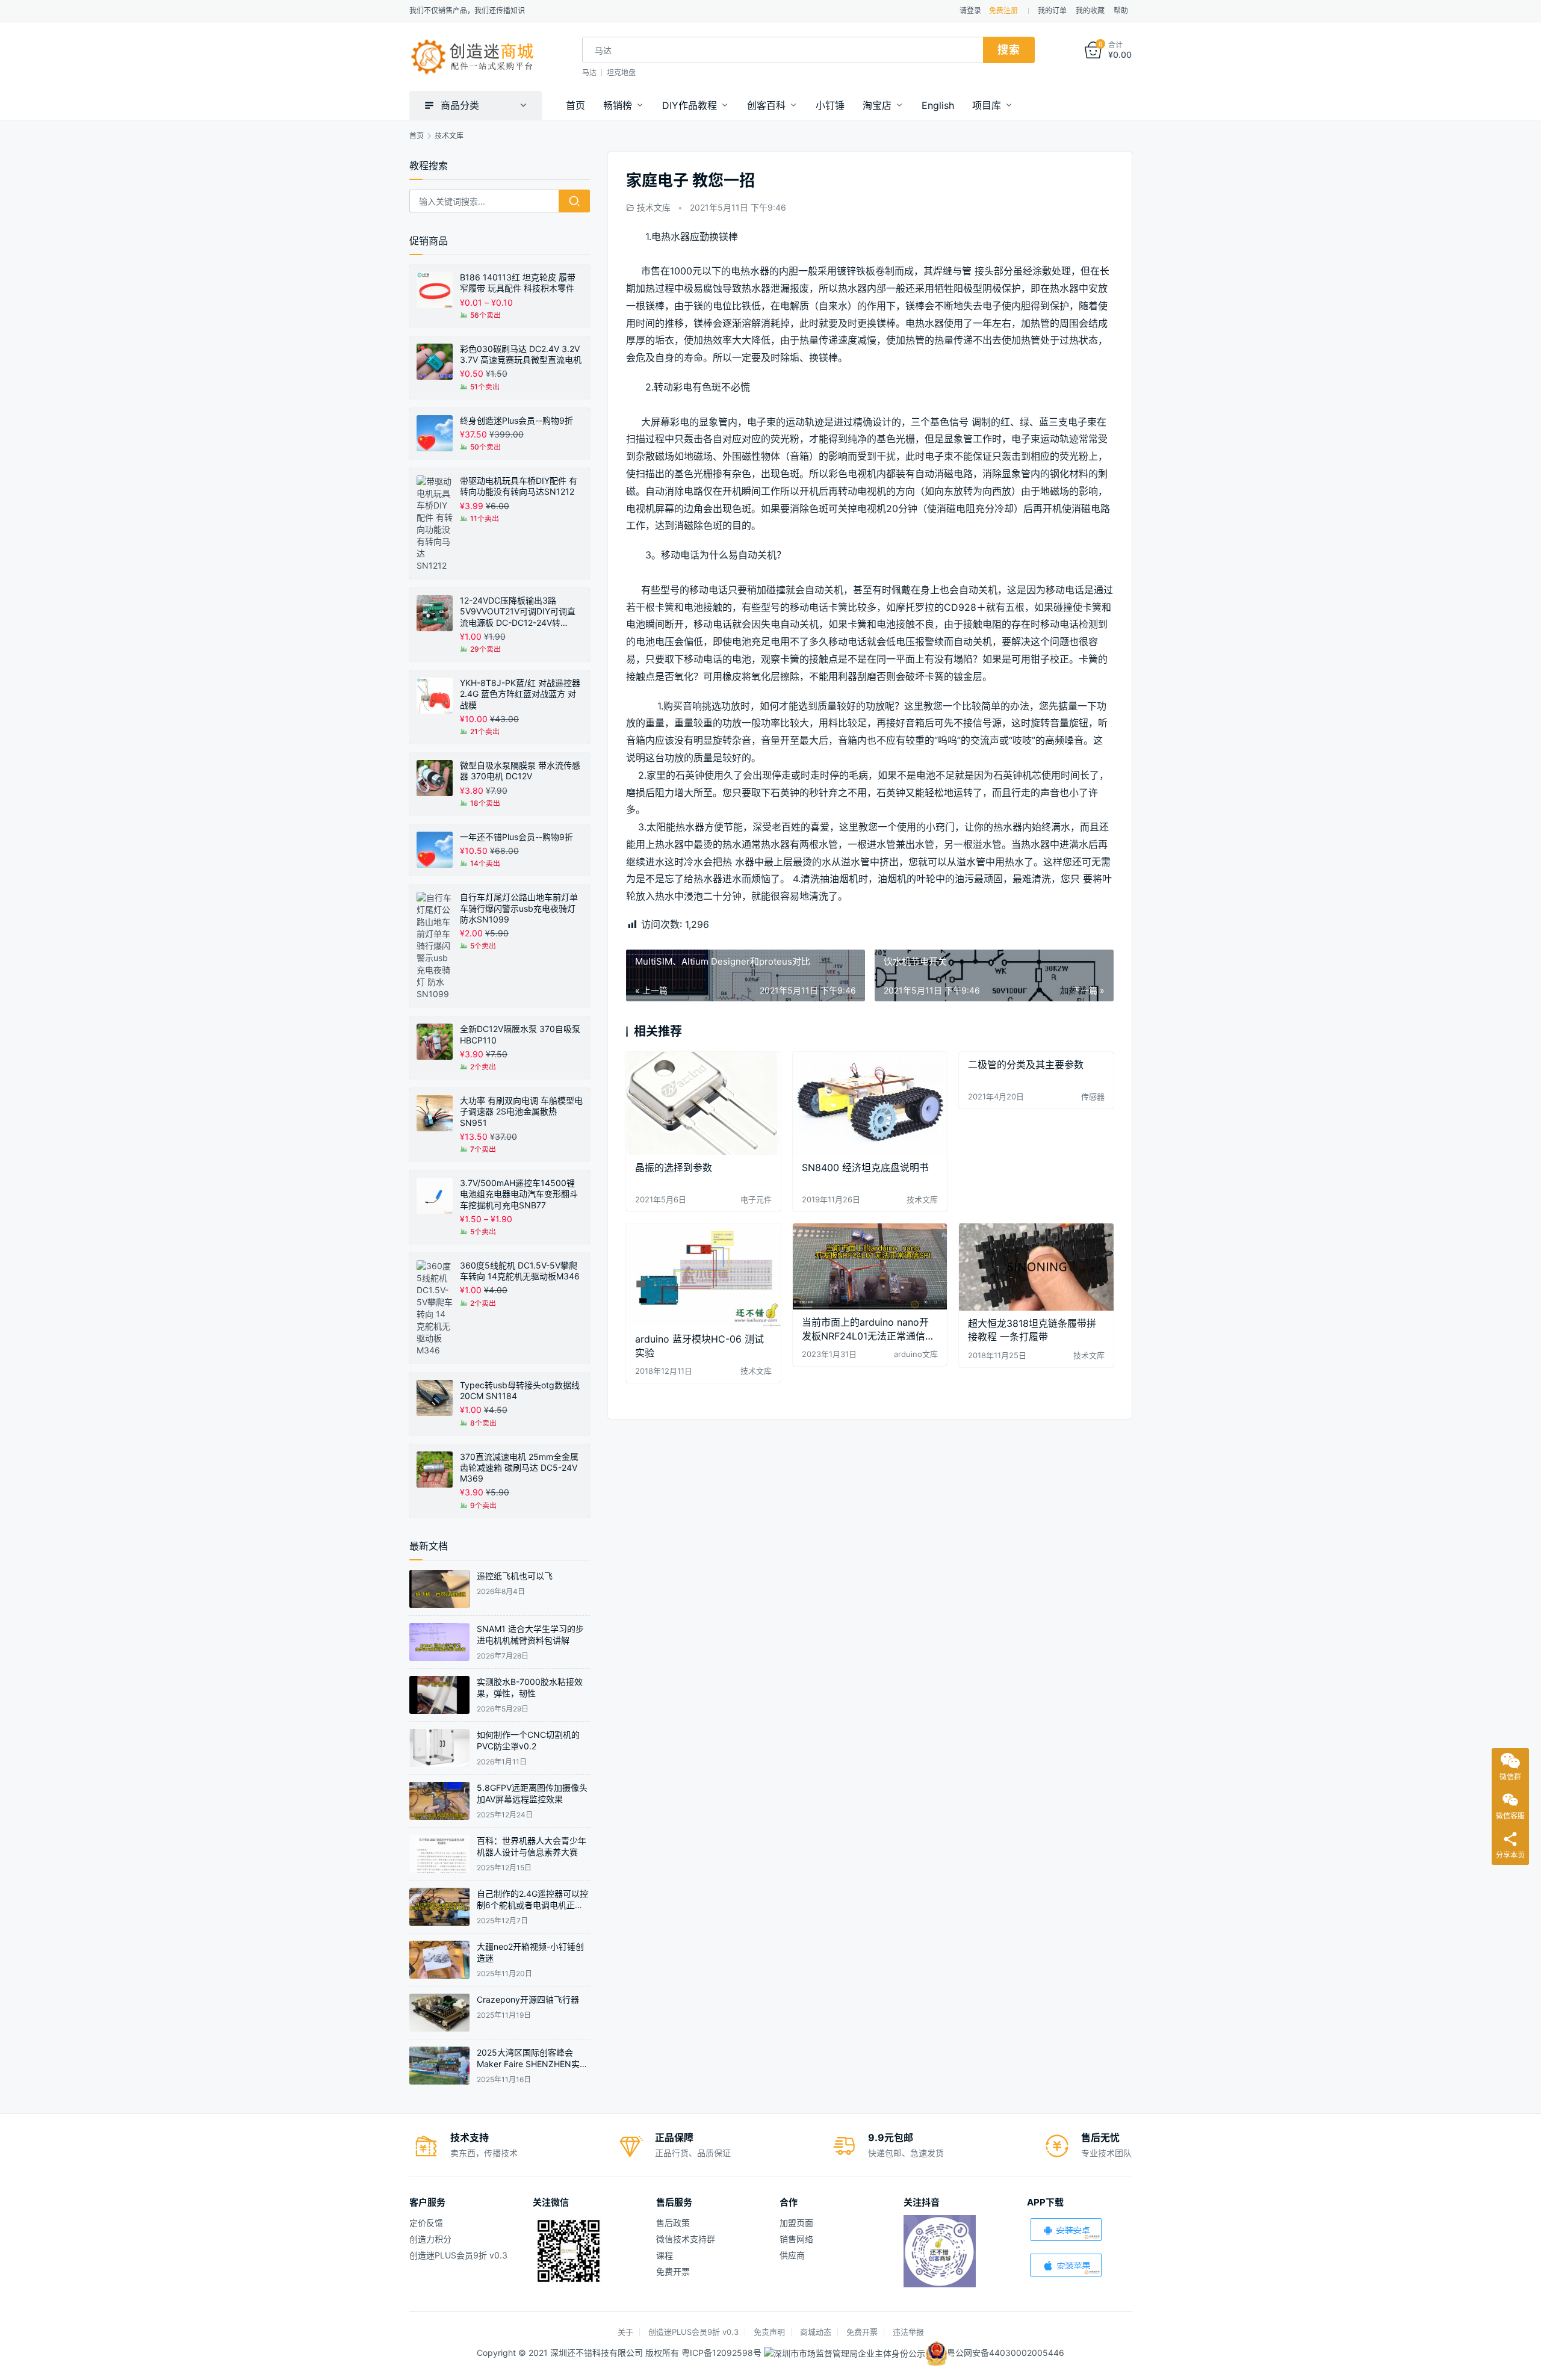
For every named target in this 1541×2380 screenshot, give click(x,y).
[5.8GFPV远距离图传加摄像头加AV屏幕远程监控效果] (439, 1801)
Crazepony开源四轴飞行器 (528, 1999)
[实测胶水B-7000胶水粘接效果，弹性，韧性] (439, 1695)
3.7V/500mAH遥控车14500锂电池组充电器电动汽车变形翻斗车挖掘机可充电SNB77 (519, 1194)
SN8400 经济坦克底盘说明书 (865, 1167)
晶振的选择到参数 (674, 1167)
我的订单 (1052, 11)
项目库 (987, 105)
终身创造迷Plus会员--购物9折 (516, 420)
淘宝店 (877, 105)
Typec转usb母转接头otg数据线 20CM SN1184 (520, 1390)
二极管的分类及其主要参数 (1026, 1065)
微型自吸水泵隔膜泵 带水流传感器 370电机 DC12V (520, 771)
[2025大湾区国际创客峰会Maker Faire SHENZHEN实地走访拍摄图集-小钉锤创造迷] (439, 2066)
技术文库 (654, 207)
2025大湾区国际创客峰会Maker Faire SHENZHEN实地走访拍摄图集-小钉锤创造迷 (532, 2064)
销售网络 (796, 2239)
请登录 (970, 11)
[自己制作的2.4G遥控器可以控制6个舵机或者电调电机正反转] (439, 1907)
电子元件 (756, 1199)
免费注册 (1003, 11)
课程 (665, 2255)
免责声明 (769, 2332)
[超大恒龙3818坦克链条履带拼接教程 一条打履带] (1036, 1267)
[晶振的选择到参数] (703, 1103)
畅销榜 (618, 105)
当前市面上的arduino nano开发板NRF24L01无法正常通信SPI (865, 1329)
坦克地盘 (621, 73)
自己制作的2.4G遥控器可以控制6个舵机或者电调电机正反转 (532, 1905)
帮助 (1121, 11)
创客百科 (766, 105)
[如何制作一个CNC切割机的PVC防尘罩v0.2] (439, 1748)
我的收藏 (1090, 11)
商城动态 (816, 2332)
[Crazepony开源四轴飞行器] (439, 2013)
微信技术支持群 (686, 2239)
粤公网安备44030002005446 (1006, 2352)
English (938, 105)
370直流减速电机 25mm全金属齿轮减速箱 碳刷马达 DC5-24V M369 (519, 1467)
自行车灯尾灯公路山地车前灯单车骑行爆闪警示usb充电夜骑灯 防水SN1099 (519, 908)
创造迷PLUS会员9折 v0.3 (458, 2255)
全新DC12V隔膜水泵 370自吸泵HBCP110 (520, 1034)
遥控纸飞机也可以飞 (515, 1576)
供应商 (792, 2255)
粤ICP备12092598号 (723, 2352)
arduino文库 (916, 1354)
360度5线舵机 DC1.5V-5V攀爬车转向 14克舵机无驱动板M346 (520, 1271)
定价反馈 (426, 2223)
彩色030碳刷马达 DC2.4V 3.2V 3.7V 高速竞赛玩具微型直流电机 (521, 354)
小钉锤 (830, 105)
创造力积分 (430, 2239)
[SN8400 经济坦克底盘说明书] (870, 1103)
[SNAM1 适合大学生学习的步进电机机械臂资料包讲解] (439, 1642)
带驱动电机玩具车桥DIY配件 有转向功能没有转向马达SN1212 (519, 486)
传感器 (1093, 1096)
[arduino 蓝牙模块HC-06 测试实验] (703, 1275)
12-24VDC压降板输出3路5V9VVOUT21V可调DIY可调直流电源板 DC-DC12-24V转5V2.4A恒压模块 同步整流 (518, 612)
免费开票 (673, 2271)
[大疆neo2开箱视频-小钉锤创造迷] (439, 1960)
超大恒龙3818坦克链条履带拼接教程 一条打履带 (1032, 1330)
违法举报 (908, 2332)
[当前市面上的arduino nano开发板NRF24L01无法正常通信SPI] (870, 1266)
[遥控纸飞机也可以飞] (439, 1589)
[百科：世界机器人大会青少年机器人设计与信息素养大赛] (439, 1854)
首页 (575, 105)
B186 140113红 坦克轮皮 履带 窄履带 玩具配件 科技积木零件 (518, 283)
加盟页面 (796, 2223)
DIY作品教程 (690, 105)
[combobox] (783, 50)
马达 (589, 73)
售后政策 (673, 2223)
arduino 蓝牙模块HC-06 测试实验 (699, 1346)
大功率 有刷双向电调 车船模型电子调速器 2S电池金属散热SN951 (521, 1111)
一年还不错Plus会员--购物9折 (516, 837)
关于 (625, 2332)
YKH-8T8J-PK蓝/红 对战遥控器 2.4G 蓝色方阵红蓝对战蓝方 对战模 (520, 694)
